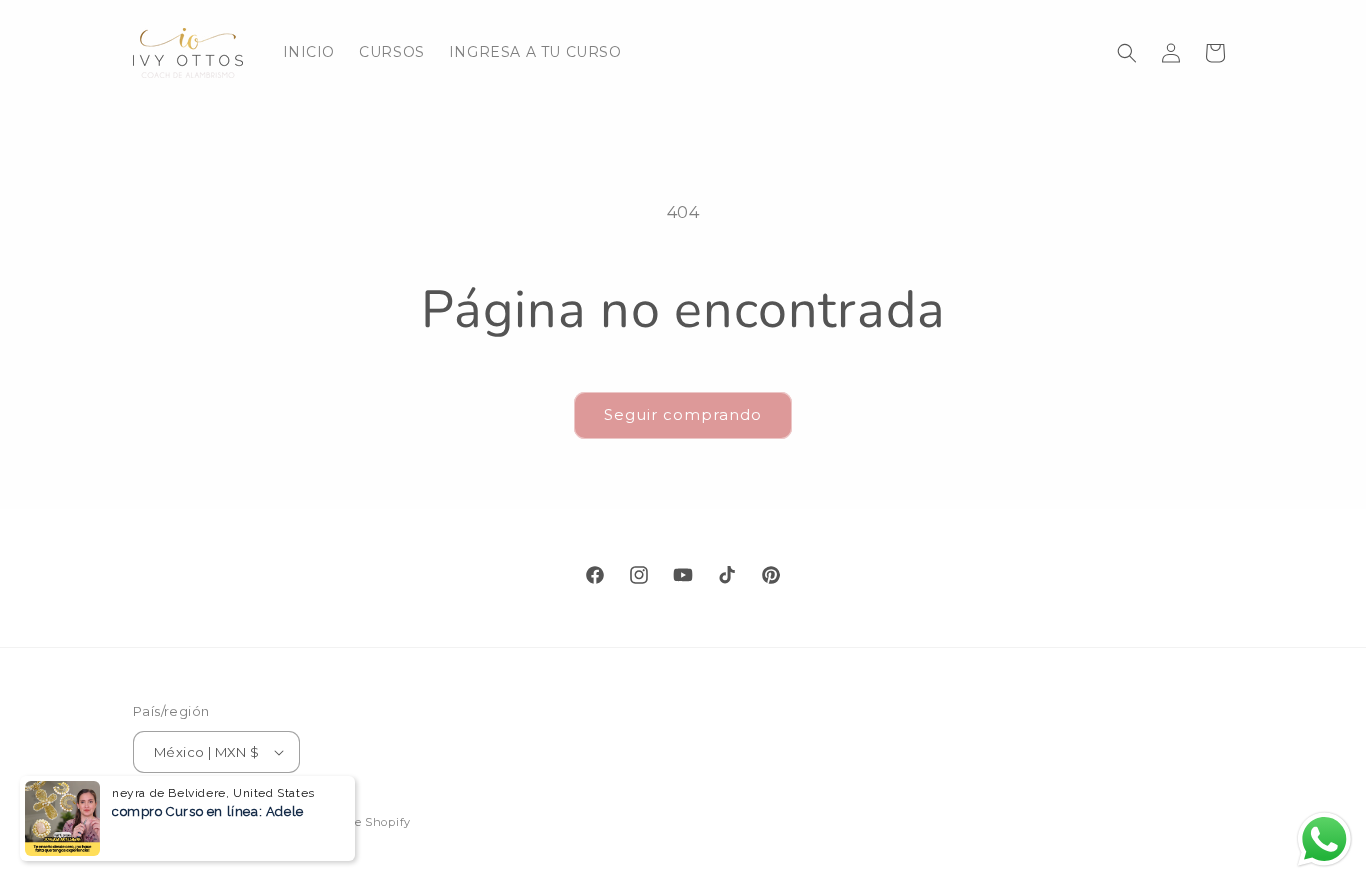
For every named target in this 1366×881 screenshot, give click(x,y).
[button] (1127, 53)
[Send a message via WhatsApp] (1324, 839)
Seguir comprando (683, 414)
